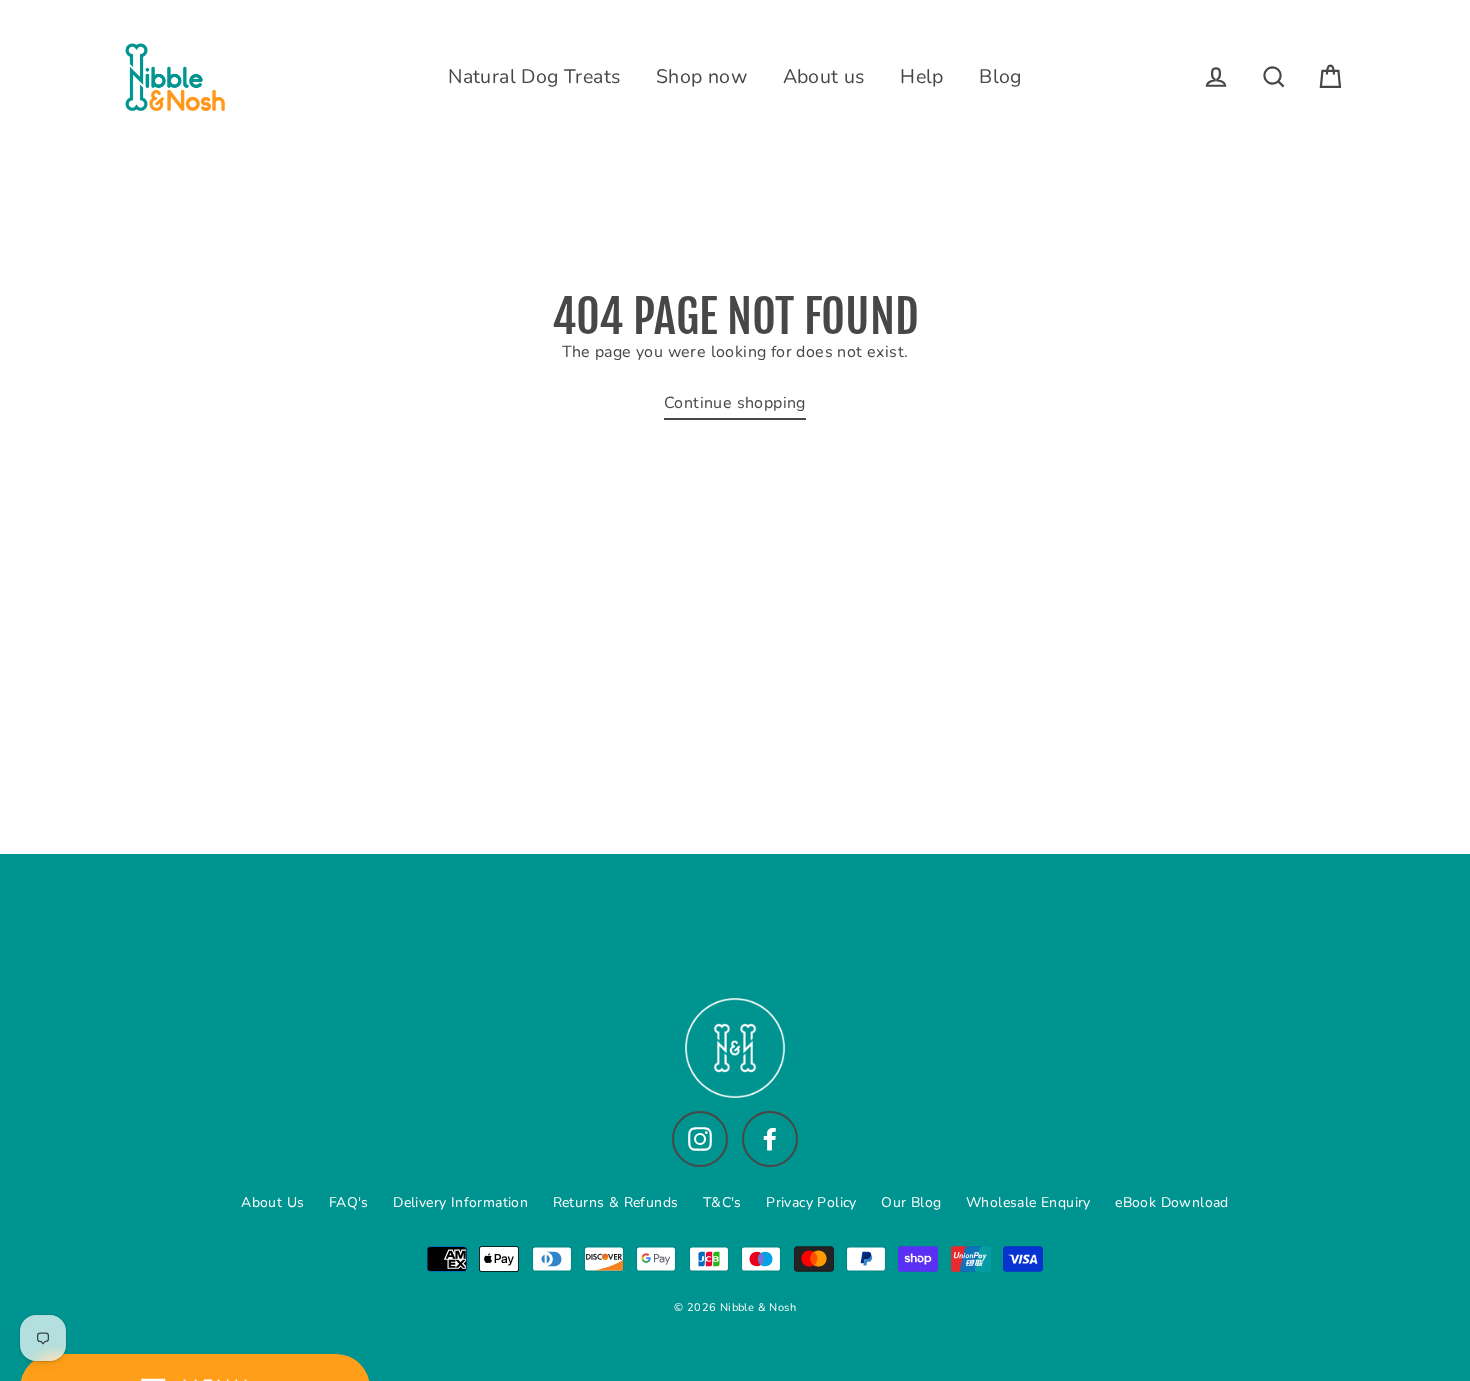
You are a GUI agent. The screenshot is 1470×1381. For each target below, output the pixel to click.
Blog (1000, 76)
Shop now (701, 76)
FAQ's (349, 1202)
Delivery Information (460, 1202)
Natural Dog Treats (534, 76)
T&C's (722, 1202)
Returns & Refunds (616, 1202)
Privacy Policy (811, 1202)
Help (922, 76)
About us (824, 76)
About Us (272, 1202)
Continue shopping (735, 403)
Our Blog (911, 1202)
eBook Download (1172, 1202)
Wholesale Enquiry (1028, 1202)
